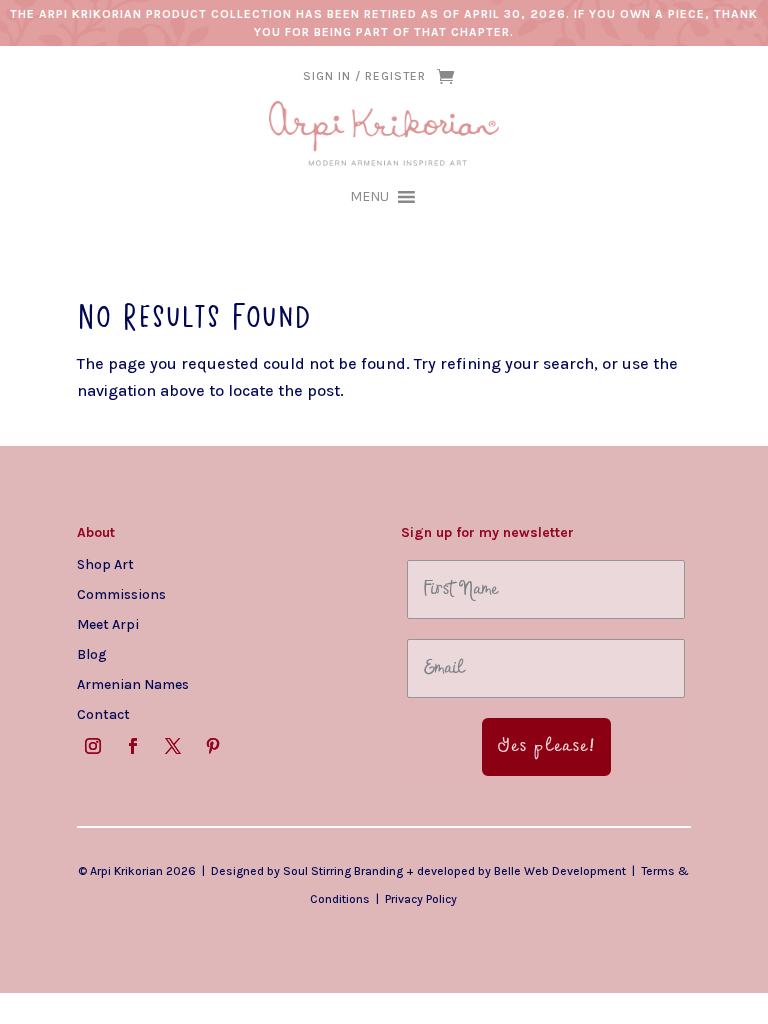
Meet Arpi (108, 624)
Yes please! (546, 747)
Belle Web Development (560, 871)
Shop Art (105, 564)
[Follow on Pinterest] (213, 746)
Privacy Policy (421, 899)
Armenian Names (133, 684)
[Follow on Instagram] (93, 746)
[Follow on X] (173, 746)
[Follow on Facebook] (133, 746)
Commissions (121, 594)
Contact (103, 714)
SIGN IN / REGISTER (364, 76)
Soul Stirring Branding (343, 871)
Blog (92, 654)
